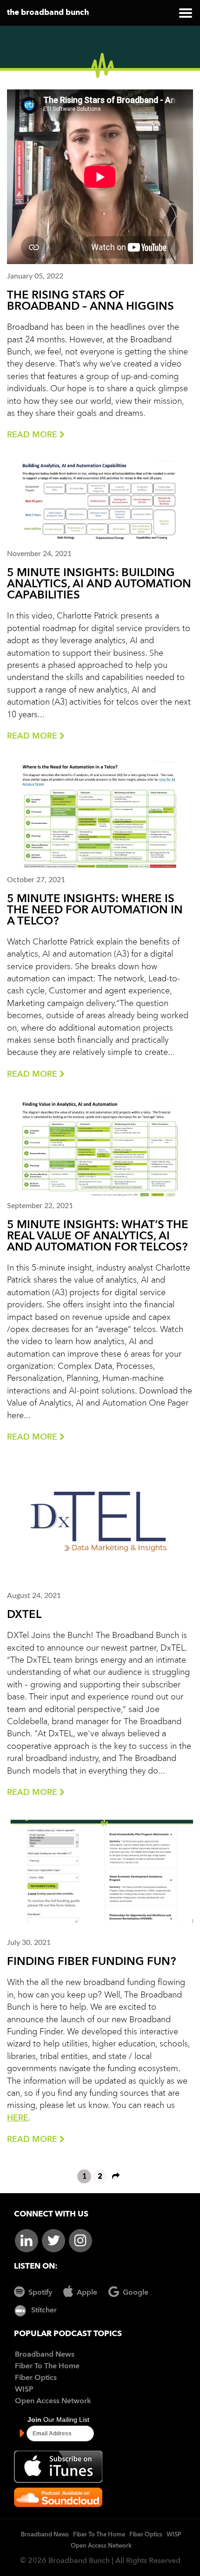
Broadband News (45, 2355)
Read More (33, 435)
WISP (24, 2390)
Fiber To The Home (47, 2366)
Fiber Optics (36, 2378)
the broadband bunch (48, 13)
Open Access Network (53, 2401)
